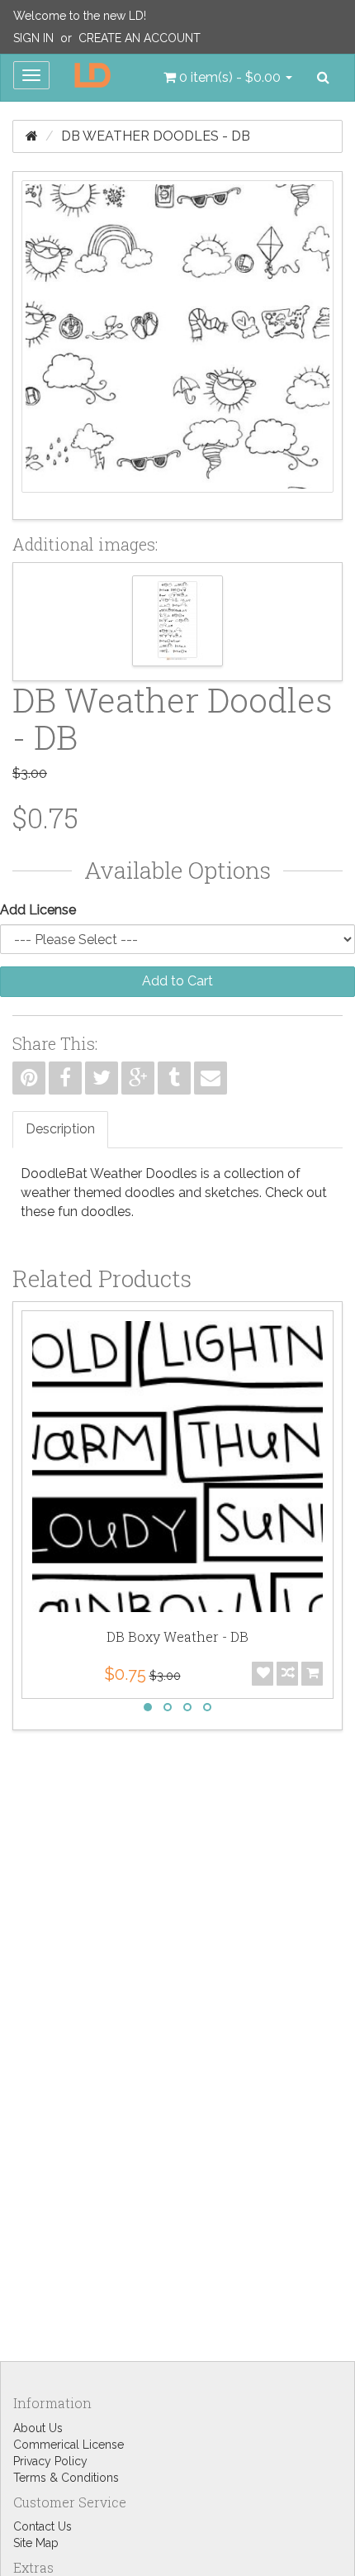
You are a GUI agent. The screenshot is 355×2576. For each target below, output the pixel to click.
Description (60, 1129)
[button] (228, 78)
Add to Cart (177, 981)
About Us (38, 2428)
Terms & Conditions (66, 2478)
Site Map (36, 2543)
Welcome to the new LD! (80, 16)
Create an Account (140, 38)
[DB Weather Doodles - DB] (177, 346)
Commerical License (69, 2445)
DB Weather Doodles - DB (156, 136)
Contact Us (43, 2526)
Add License (38, 910)
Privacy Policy (50, 2461)
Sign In (33, 38)
